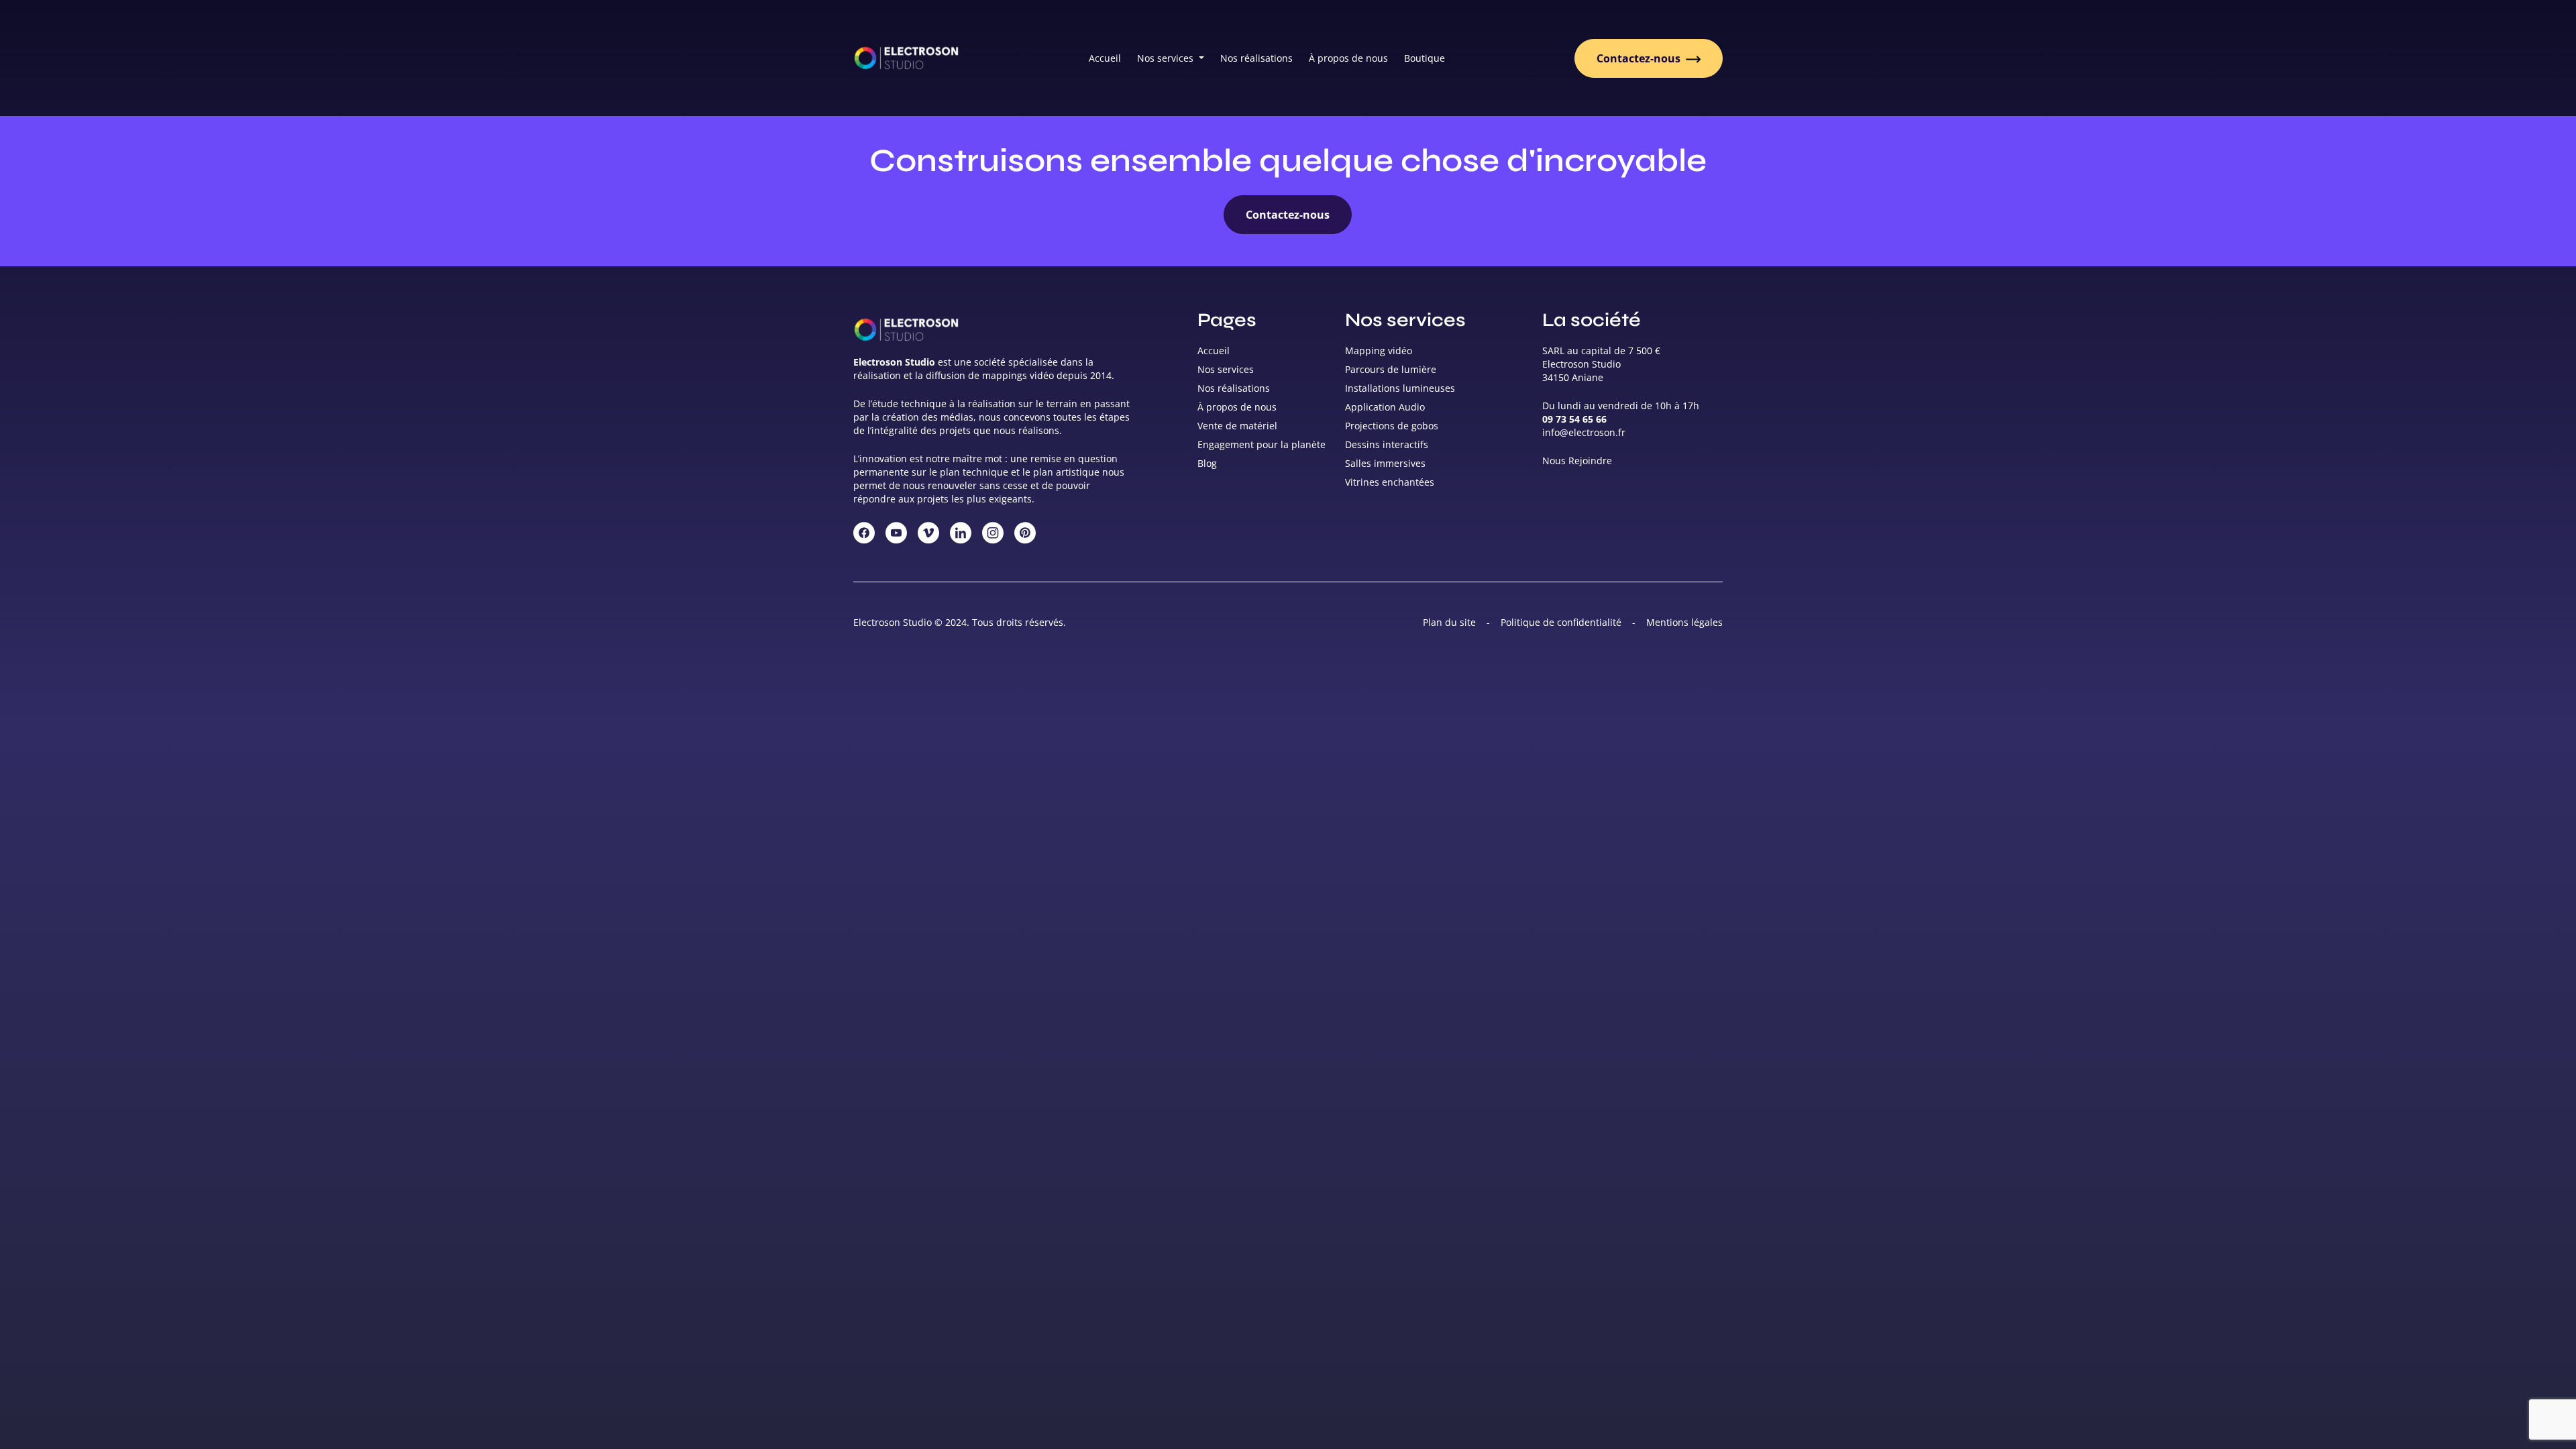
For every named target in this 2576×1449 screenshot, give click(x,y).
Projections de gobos (1392, 426)
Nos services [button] (1167, 58)
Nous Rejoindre (1577, 461)
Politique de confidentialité (1561, 622)
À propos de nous (1348, 58)
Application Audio (1385, 407)
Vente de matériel (1237, 426)
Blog (1207, 463)
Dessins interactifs (1387, 444)
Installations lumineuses (1400, 388)
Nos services (1226, 369)
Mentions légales (1684, 622)
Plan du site (1449, 622)
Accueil (1105, 58)
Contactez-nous (1640, 58)
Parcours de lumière (1391, 369)
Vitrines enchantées (1390, 482)
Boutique (1425, 58)
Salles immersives (1385, 463)
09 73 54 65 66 (1574, 419)
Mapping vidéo (1379, 351)
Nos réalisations (1256, 58)
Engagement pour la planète (1262, 444)
